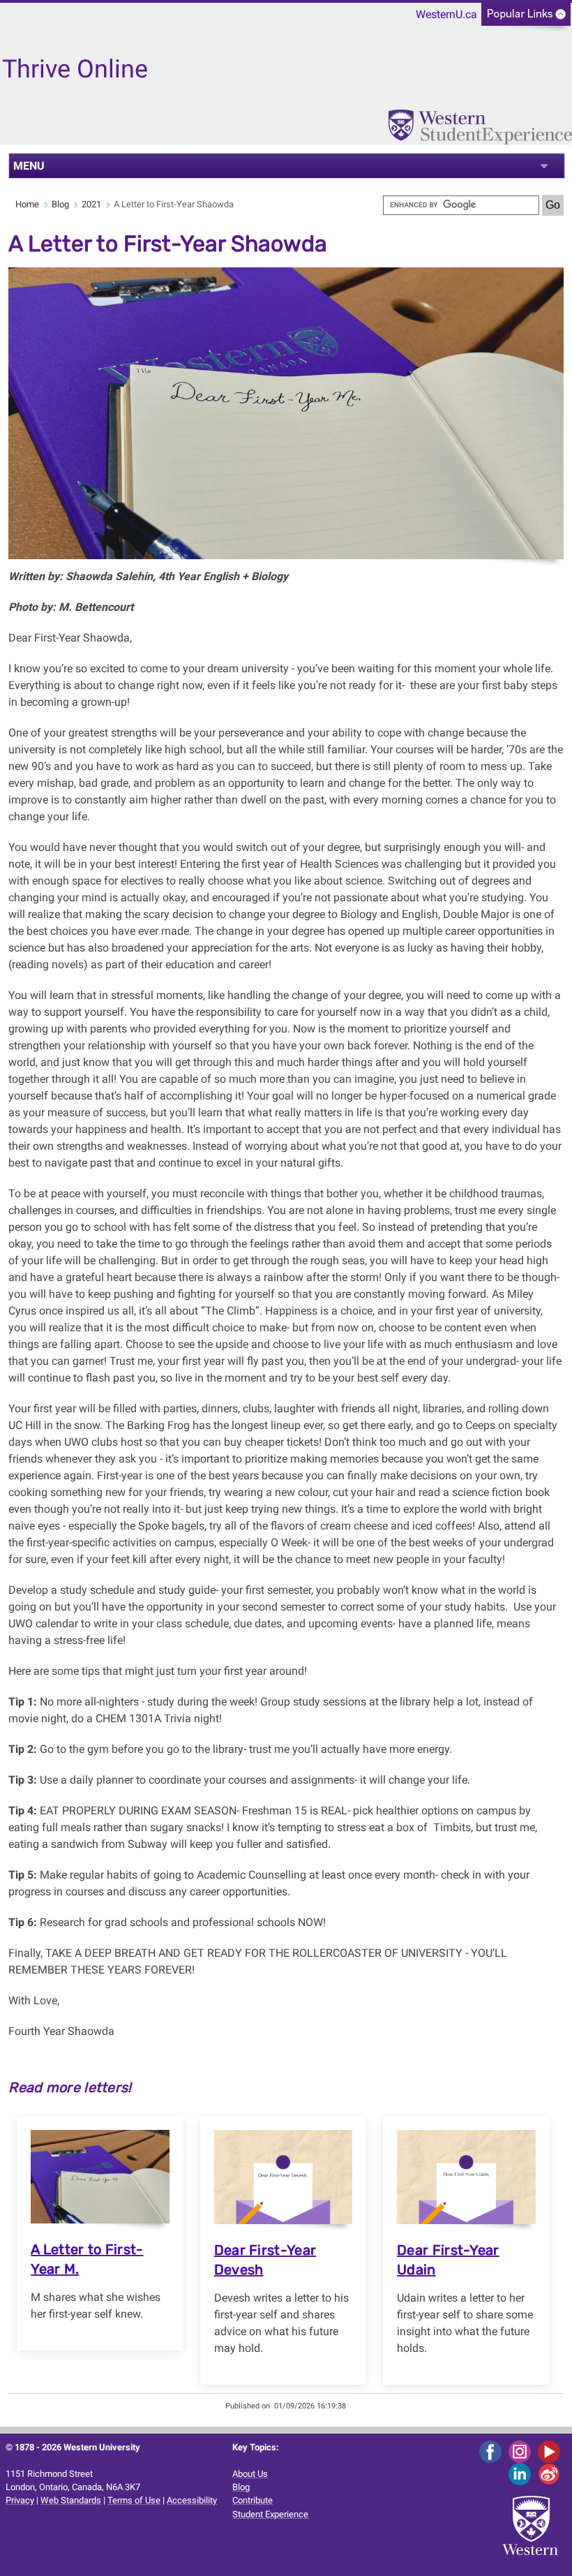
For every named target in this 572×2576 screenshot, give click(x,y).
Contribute (253, 2500)
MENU (29, 166)
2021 (91, 204)
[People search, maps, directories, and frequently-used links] (526, 18)
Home (27, 204)
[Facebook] (493, 2451)
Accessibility (192, 2500)
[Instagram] (522, 2451)
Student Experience (270, 2514)
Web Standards (71, 2500)
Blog (60, 204)
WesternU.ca (446, 14)
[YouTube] (551, 2451)
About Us (250, 2474)
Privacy (20, 2500)
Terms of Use (134, 2500)
